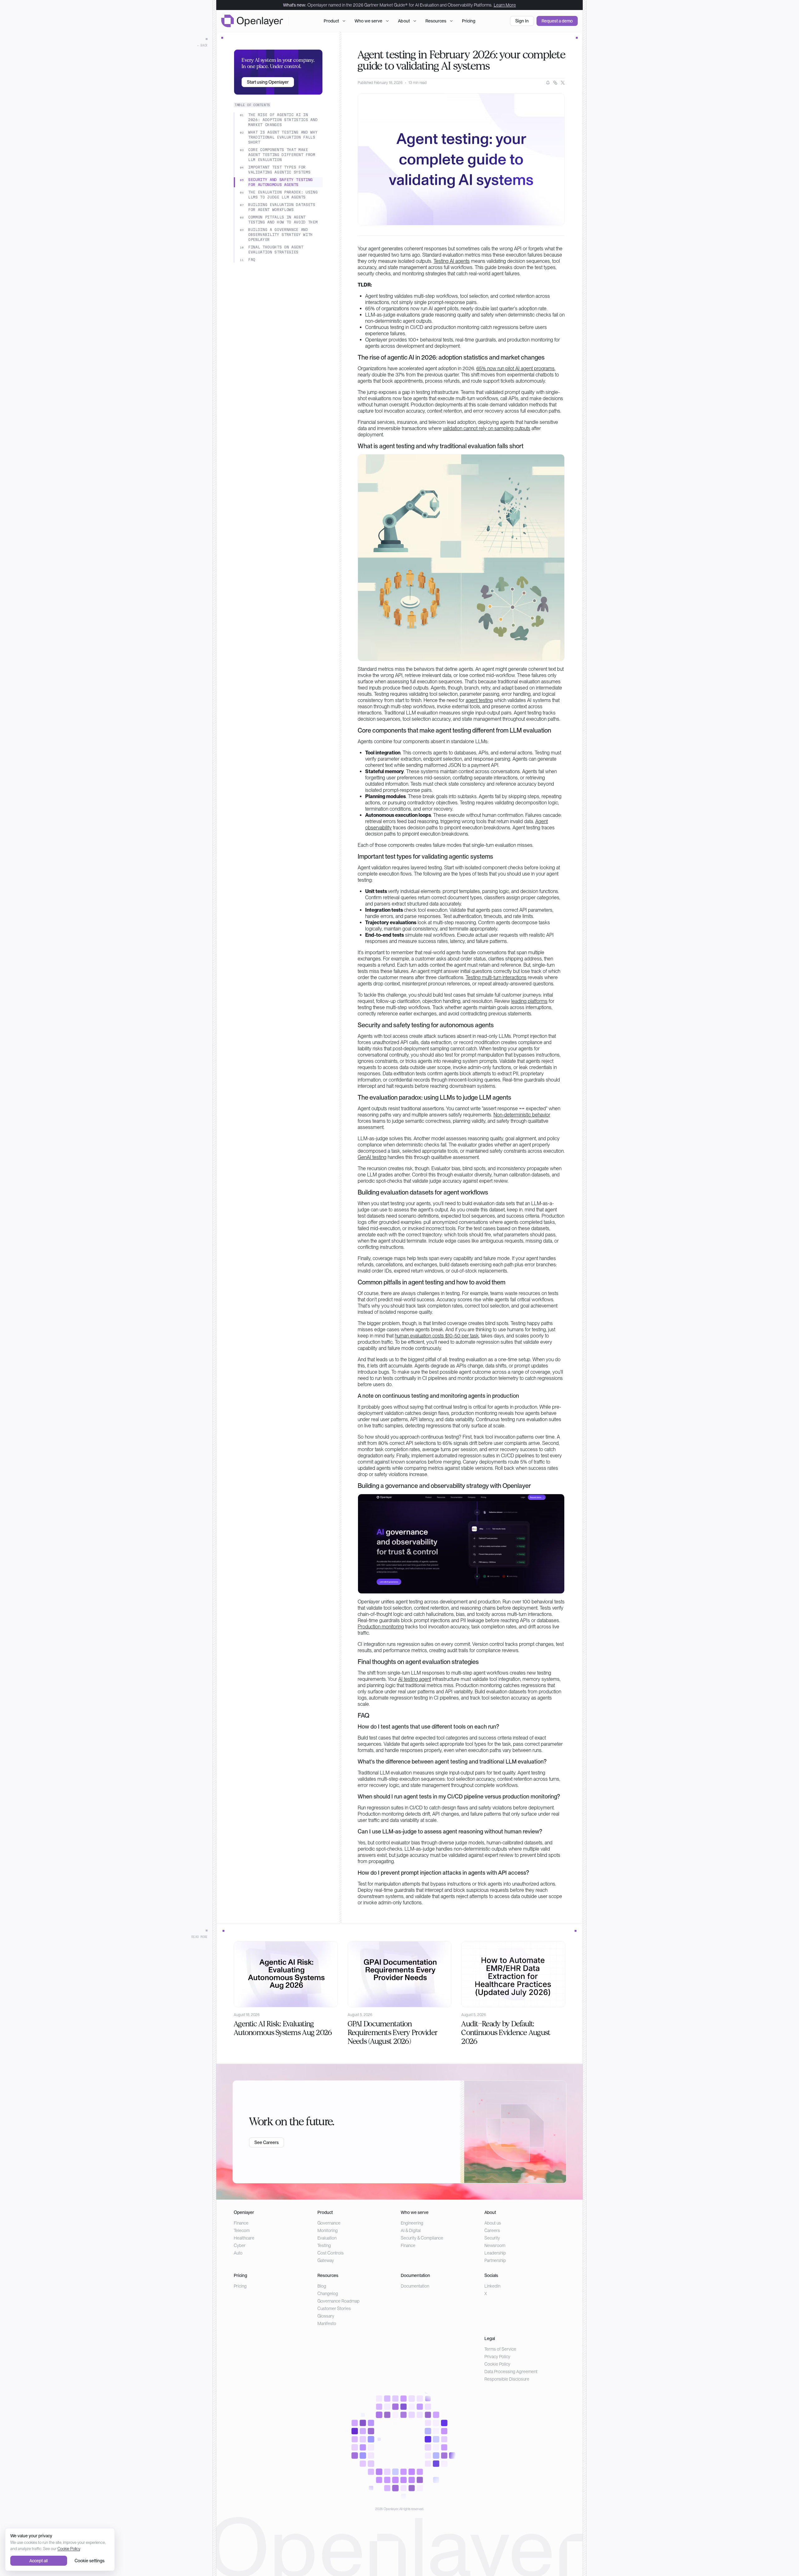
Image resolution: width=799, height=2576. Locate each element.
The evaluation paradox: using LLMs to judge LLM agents (283, 195)
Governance (329, 2223)
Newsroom (495, 2245)
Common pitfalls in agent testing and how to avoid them (283, 220)
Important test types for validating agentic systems (279, 170)
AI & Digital (411, 2230)
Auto (238, 2253)
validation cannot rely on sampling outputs (487, 428)
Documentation (415, 2286)
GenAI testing (372, 1157)
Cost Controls (331, 2253)
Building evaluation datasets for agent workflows (282, 207)
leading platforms (529, 1001)
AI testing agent (415, 1679)
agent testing (479, 700)
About (404, 21)
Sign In (522, 21)
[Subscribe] (548, 83)
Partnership (495, 2260)
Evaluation (327, 2238)
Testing (324, 2245)
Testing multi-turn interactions (496, 977)
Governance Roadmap (338, 2301)
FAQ (252, 260)
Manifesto (327, 2323)
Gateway (326, 2260)
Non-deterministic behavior (522, 1115)
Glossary (326, 2316)
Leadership (495, 2253)
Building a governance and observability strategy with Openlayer (280, 235)
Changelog (328, 2294)
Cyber (240, 2245)
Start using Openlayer (268, 82)
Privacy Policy (497, 2357)
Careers (492, 2230)
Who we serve (368, 21)
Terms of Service (500, 2349)
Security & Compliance (422, 2238)
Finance (241, 2223)
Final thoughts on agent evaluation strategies (276, 250)
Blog (322, 2286)
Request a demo (557, 21)
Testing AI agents (452, 261)
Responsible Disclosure (507, 2379)
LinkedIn (492, 2286)
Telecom (242, 2230)
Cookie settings (90, 2561)
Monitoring (328, 2230)
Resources (436, 21)
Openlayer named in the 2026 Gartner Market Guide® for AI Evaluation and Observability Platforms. (399, 5)
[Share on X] (563, 83)
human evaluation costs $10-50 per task (437, 1336)
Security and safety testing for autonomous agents (280, 182)
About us (493, 2223)
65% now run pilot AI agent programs (515, 368)
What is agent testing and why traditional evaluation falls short (283, 137)
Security (492, 2238)
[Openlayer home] (252, 21)
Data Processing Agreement (511, 2372)
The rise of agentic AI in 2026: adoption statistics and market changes (283, 120)
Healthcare (244, 2238)
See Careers (267, 2142)
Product (331, 21)
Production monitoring (381, 1627)
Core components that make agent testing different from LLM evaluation (282, 155)
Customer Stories (334, 2309)
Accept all (39, 2561)
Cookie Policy (497, 2364)
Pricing (469, 21)
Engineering (412, 2223)
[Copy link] (555, 83)
